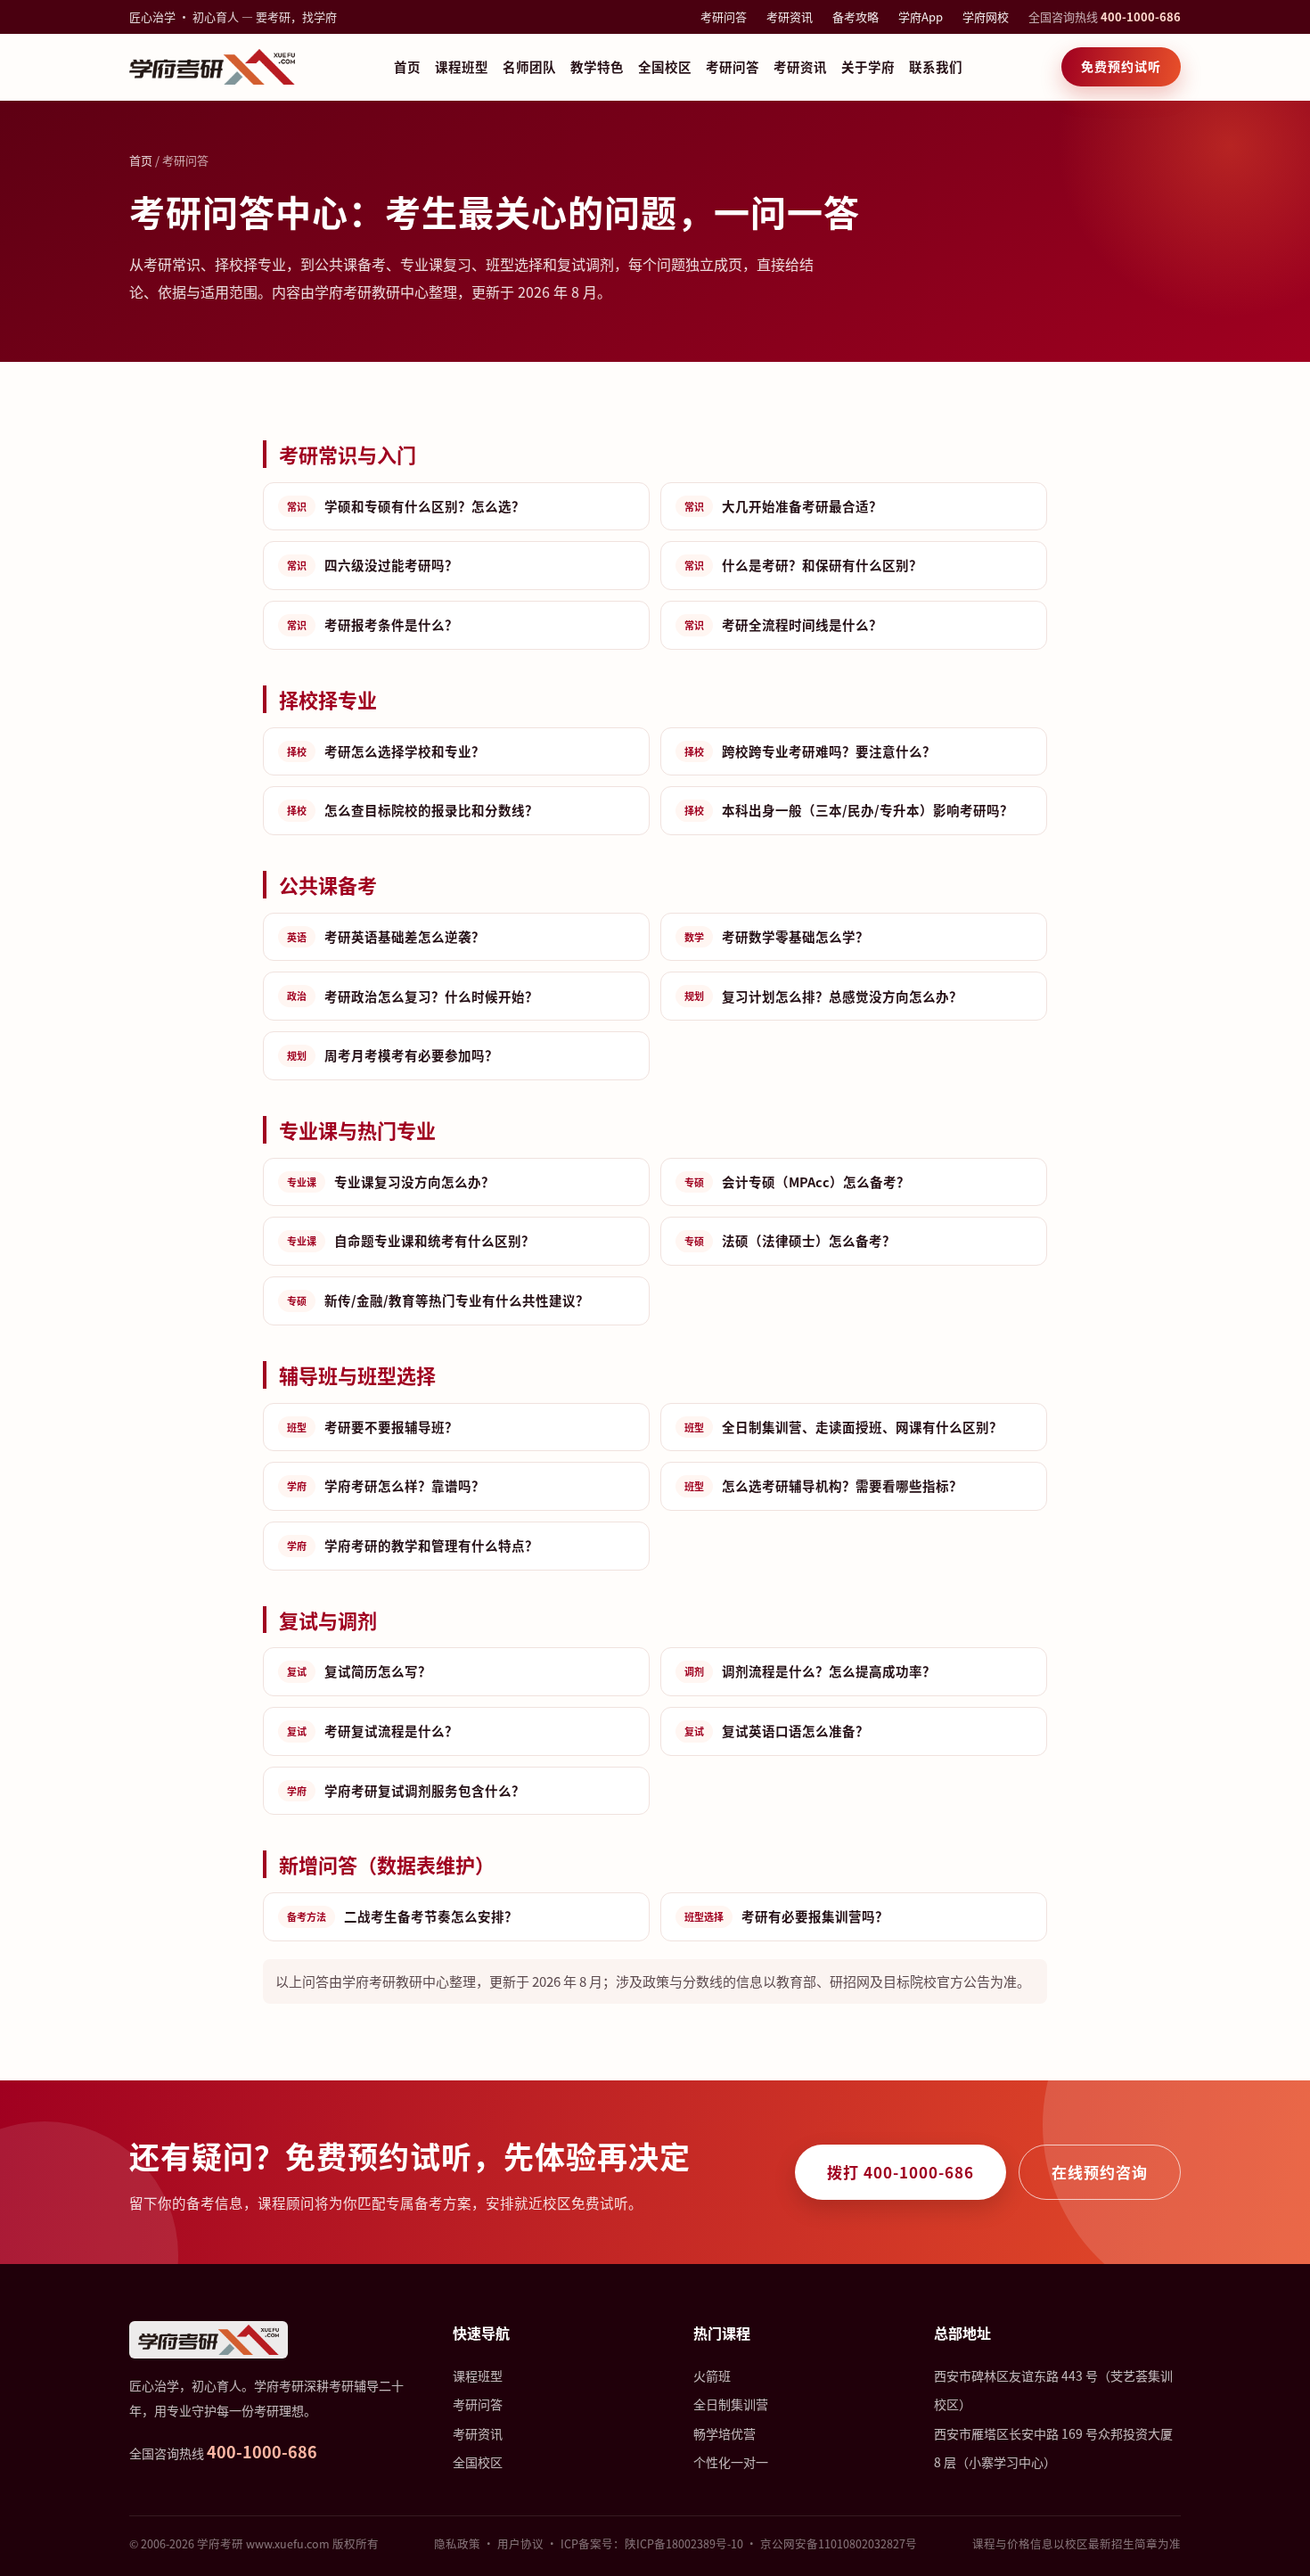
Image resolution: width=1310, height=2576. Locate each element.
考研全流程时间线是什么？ (783, 624)
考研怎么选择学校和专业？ (386, 751)
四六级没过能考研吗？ (373, 565)
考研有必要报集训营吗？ (786, 1916)
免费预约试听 (1121, 66)
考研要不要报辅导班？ (373, 1427)
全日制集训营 (731, 2404)
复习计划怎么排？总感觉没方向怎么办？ (823, 996)
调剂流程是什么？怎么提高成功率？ (810, 1671)
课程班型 (462, 66)
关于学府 (868, 66)
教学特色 (597, 66)
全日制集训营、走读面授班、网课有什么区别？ (843, 1427)
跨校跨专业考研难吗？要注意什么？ (810, 751)
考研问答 (724, 16)
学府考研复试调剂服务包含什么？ (406, 1790)
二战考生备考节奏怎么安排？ (402, 1916)
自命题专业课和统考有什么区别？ (411, 1240)
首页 (407, 66)
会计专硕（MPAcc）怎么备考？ (797, 1181)
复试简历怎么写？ (359, 1671)
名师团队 (529, 66)
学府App (921, 16)
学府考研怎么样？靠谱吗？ (386, 1485)
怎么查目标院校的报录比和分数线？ (413, 810)
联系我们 (936, 66)
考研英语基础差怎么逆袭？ (386, 936)
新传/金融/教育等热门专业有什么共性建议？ (438, 1300)
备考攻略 (856, 16)
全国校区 (665, 66)
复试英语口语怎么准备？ (777, 1731)
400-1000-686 (1141, 16)
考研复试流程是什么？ (373, 1731)
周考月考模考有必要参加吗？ (393, 1055)
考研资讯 (790, 16)
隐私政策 (457, 2543)
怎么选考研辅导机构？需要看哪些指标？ (823, 1485)
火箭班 (712, 2375)
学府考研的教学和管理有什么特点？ (413, 1545)
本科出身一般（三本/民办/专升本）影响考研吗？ (849, 810)
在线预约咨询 (1100, 2172)
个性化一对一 (731, 2462)
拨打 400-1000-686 (901, 2172)
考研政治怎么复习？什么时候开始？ (413, 996)
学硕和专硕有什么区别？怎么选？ (406, 506)
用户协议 (520, 2543)
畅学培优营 (725, 2433)
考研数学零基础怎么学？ (777, 936)
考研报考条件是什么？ (373, 624)
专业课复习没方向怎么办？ (391, 1181)
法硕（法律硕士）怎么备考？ (790, 1240)
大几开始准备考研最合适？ (783, 506)
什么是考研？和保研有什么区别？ (803, 565)
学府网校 (986, 16)
